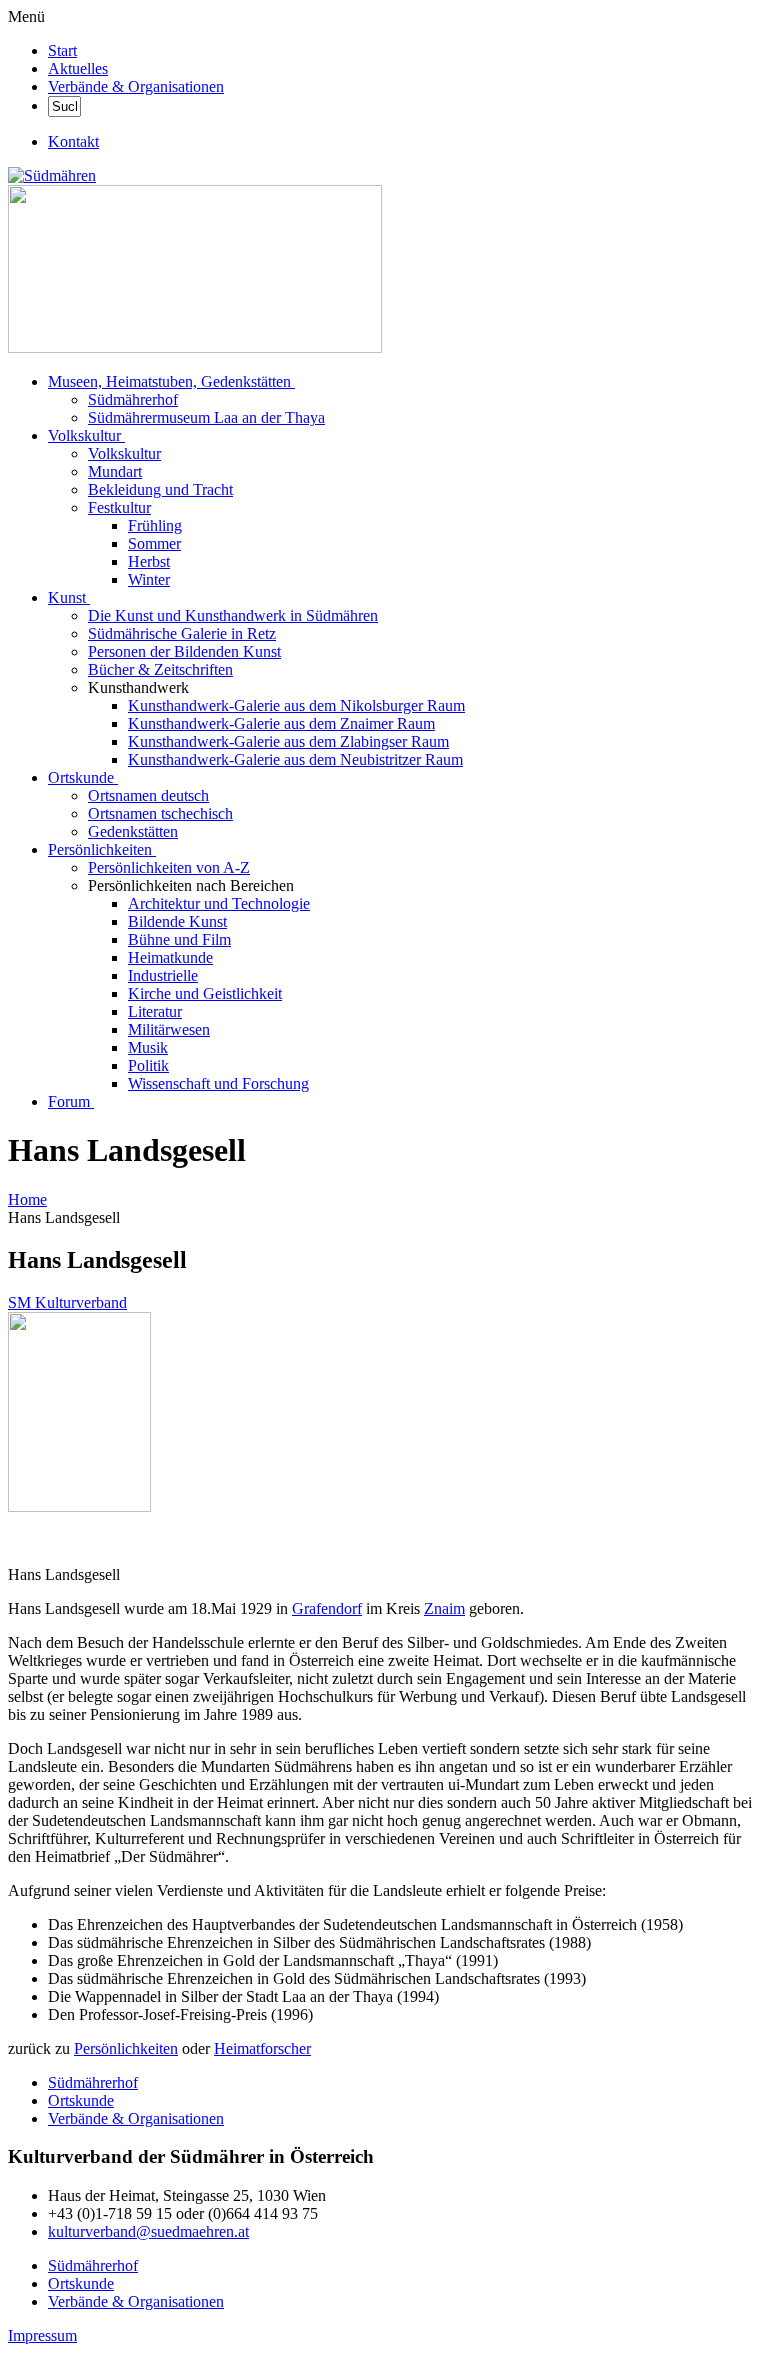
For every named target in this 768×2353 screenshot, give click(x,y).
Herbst (149, 561)
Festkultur (119, 507)
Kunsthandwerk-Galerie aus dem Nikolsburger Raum (296, 705)
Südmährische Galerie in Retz (182, 633)
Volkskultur (84, 435)
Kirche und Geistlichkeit (205, 993)
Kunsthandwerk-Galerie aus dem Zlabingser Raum (288, 741)
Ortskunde (81, 777)
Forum (69, 1101)
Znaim (444, 1608)
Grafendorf (327, 1608)
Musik (148, 1047)
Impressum (42, 2335)
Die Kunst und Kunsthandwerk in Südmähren (233, 615)
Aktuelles (78, 68)
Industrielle (163, 975)
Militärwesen (169, 1029)
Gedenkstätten (133, 831)
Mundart (115, 471)
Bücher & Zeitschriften (160, 669)
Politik (148, 1065)
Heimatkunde (170, 957)
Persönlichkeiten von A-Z (169, 867)
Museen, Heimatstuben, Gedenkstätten (169, 381)
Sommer (154, 543)
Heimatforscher (262, 2048)
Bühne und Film (179, 939)
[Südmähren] (52, 175)
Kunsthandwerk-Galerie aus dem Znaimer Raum (281, 723)
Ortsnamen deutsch (148, 795)
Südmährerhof (133, 399)
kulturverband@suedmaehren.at (148, 2231)
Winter (149, 579)
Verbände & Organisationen (136, 86)
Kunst (67, 597)
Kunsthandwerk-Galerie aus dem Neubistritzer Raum (295, 759)
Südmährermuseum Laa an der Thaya (206, 417)
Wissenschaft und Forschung (218, 1083)
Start (62, 50)
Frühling (155, 525)
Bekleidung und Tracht (160, 489)
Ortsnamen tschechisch (160, 813)
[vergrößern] (15, 1540)
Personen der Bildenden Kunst (184, 651)
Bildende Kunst (177, 921)
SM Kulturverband (67, 1302)
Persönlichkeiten (100, 849)
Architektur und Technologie (219, 903)
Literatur (155, 1011)
